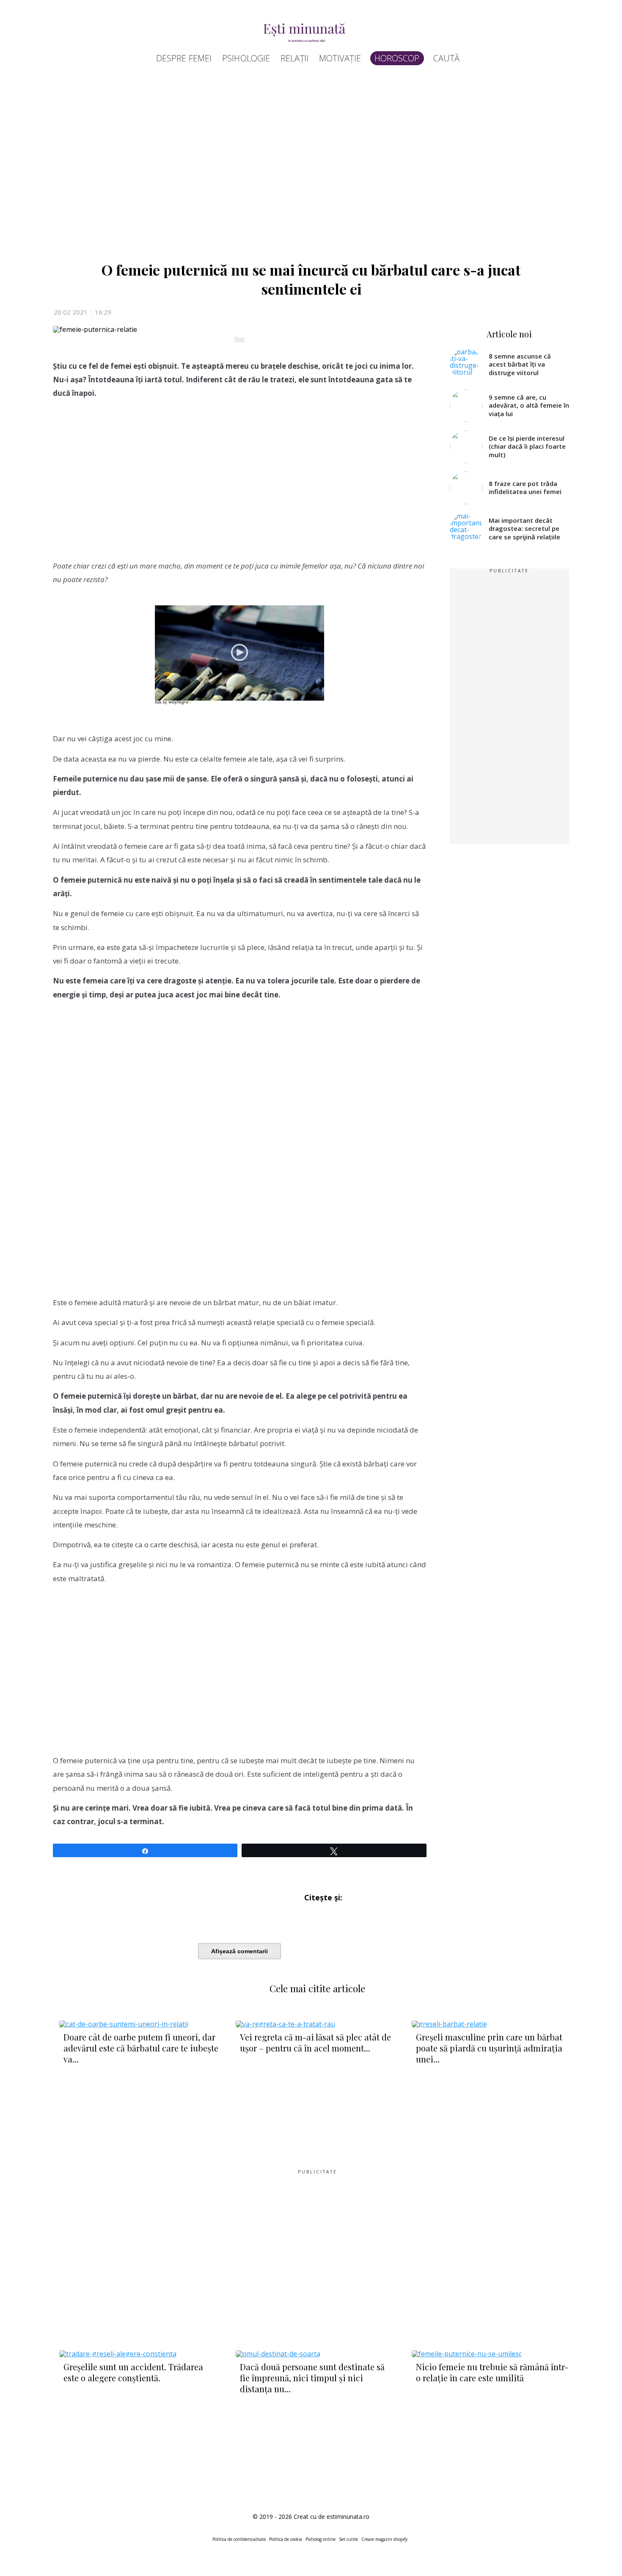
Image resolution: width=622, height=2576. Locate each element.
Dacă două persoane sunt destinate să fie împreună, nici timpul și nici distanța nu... (312, 2378)
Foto (239, 339)
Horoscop (397, 58)
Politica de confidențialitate (239, 2539)
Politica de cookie (286, 2539)
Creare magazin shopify (384, 2539)
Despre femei (184, 58)
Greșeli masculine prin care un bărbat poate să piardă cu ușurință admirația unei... (489, 2048)
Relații (294, 58)
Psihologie (246, 58)
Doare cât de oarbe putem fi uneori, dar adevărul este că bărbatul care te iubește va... (141, 2048)
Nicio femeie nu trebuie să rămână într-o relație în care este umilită (492, 2372)
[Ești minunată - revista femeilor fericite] (307, 32)
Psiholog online (321, 2539)
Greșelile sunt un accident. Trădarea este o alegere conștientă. (133, 2372)
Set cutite (348, 2539)
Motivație (340, 58)
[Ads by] (181, 704)
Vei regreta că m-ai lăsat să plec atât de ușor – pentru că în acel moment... (315, 2042)
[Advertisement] (307, 166)
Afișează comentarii (239, 1951)
